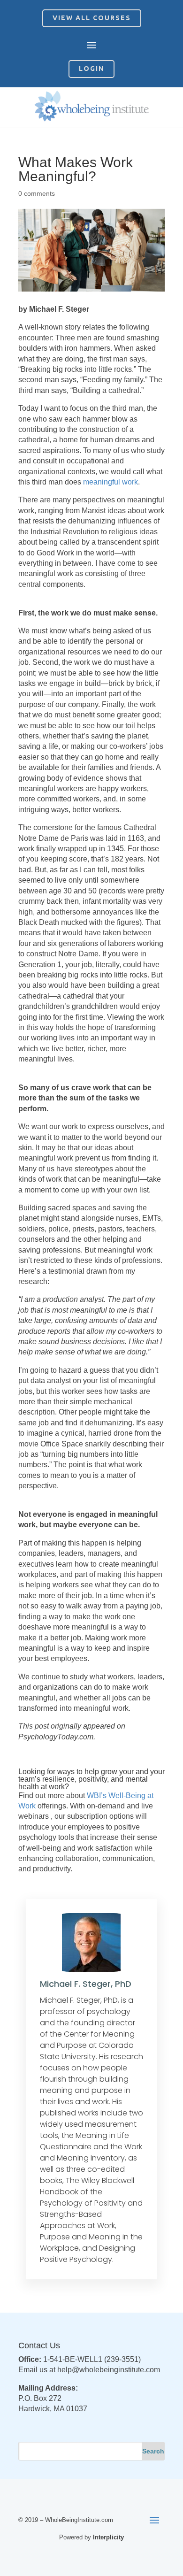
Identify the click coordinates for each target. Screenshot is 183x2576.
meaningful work (111, 482)
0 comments (37, 193)
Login (91, 69)
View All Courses (92, 18)
